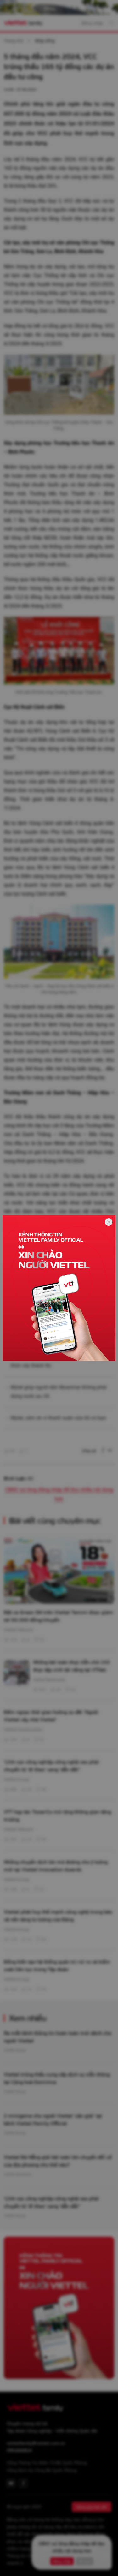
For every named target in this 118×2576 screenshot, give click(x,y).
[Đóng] (109, 1222)
